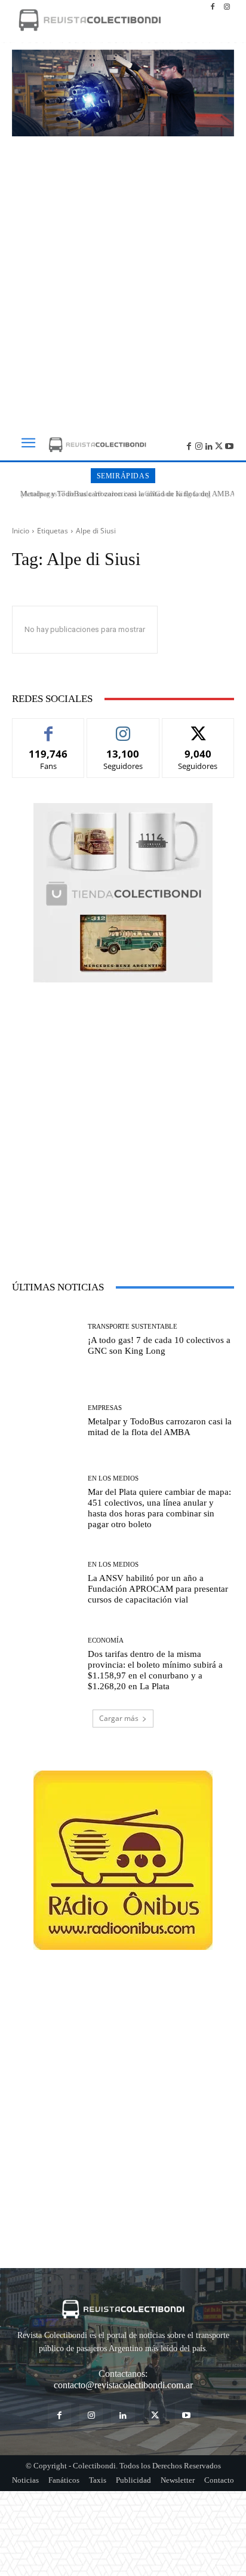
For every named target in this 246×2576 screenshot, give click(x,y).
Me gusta (49, 727)
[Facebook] (213, 7)
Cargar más (119, 1718)
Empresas (105, 1408)
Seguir (123, 727)
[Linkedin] (209, 445)
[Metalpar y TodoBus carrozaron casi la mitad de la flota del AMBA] (45, 1421)
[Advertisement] (123, 279)
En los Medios (113, 1478)
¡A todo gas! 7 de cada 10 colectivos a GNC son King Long (159, 1345)
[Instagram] (227, 7)
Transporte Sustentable (133, 1327)
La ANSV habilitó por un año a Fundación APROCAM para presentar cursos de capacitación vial (158, 1589)
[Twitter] (219, 445)
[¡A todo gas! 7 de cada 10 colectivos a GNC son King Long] (45, 1340)
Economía (106, 1640)
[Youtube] (229, 445)
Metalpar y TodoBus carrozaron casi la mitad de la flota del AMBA (123, 494)
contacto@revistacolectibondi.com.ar (123, 2385)
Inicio (21, 531)
